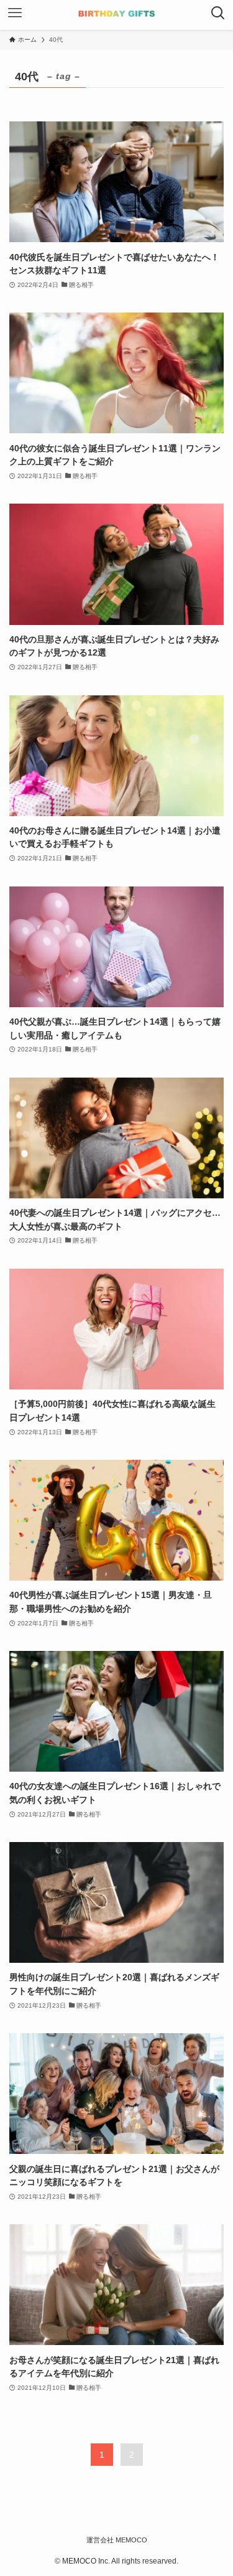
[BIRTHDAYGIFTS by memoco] (116, 15)
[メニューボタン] (15, 15)
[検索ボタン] (218, 15)
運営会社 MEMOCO (117, 2540)
